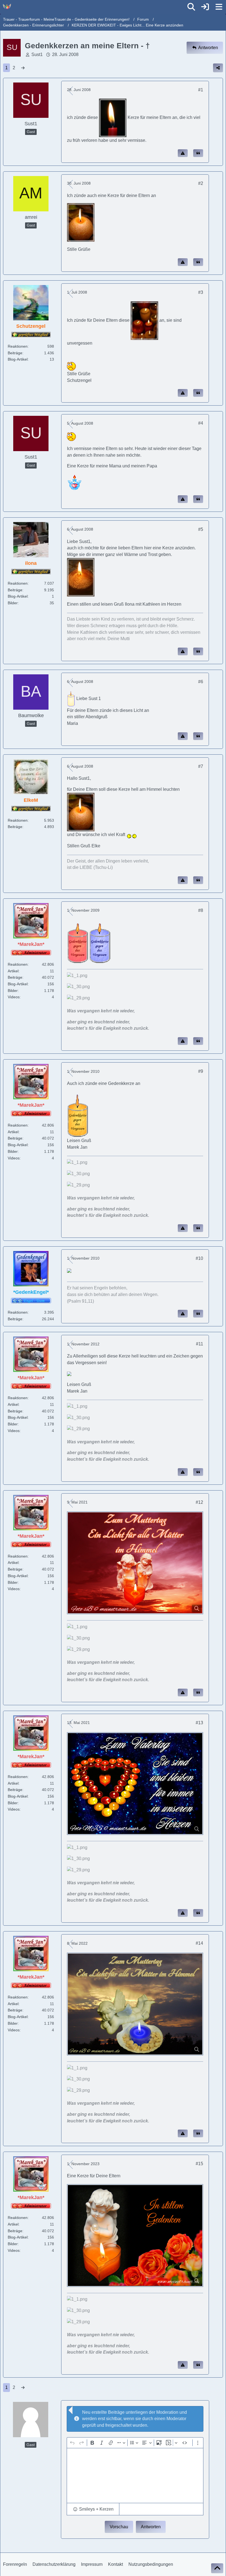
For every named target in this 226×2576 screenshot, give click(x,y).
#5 (201, 529)
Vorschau (119, 2527)
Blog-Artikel (18, 359)
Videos (14, 997)
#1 (201, 90)
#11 (200, 1344)
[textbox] (135, 2476)
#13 (199, 1723)
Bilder (13, 603)
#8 (201, 910)
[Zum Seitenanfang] (217, 2568)
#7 (201, 766)
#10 (199, 1258)
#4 (201, 423)
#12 (199, 1502)
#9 (201, 1071)
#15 (199, 2164)
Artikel (13, 971)
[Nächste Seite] (23, 68)
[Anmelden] (205, 7)
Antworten (151, 2527)
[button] (93, 2509)
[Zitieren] (198, 153)
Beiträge (15, 353)
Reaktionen (18, 346)
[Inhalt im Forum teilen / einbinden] (218, 68)
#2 (201, 183)
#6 (201, 682)
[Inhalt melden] (183, 153)
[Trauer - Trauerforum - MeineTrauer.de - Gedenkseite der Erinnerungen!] (7, 7)
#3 (201, 292)
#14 (199, 1943)
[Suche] (191, 7)
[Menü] (219, 7)
